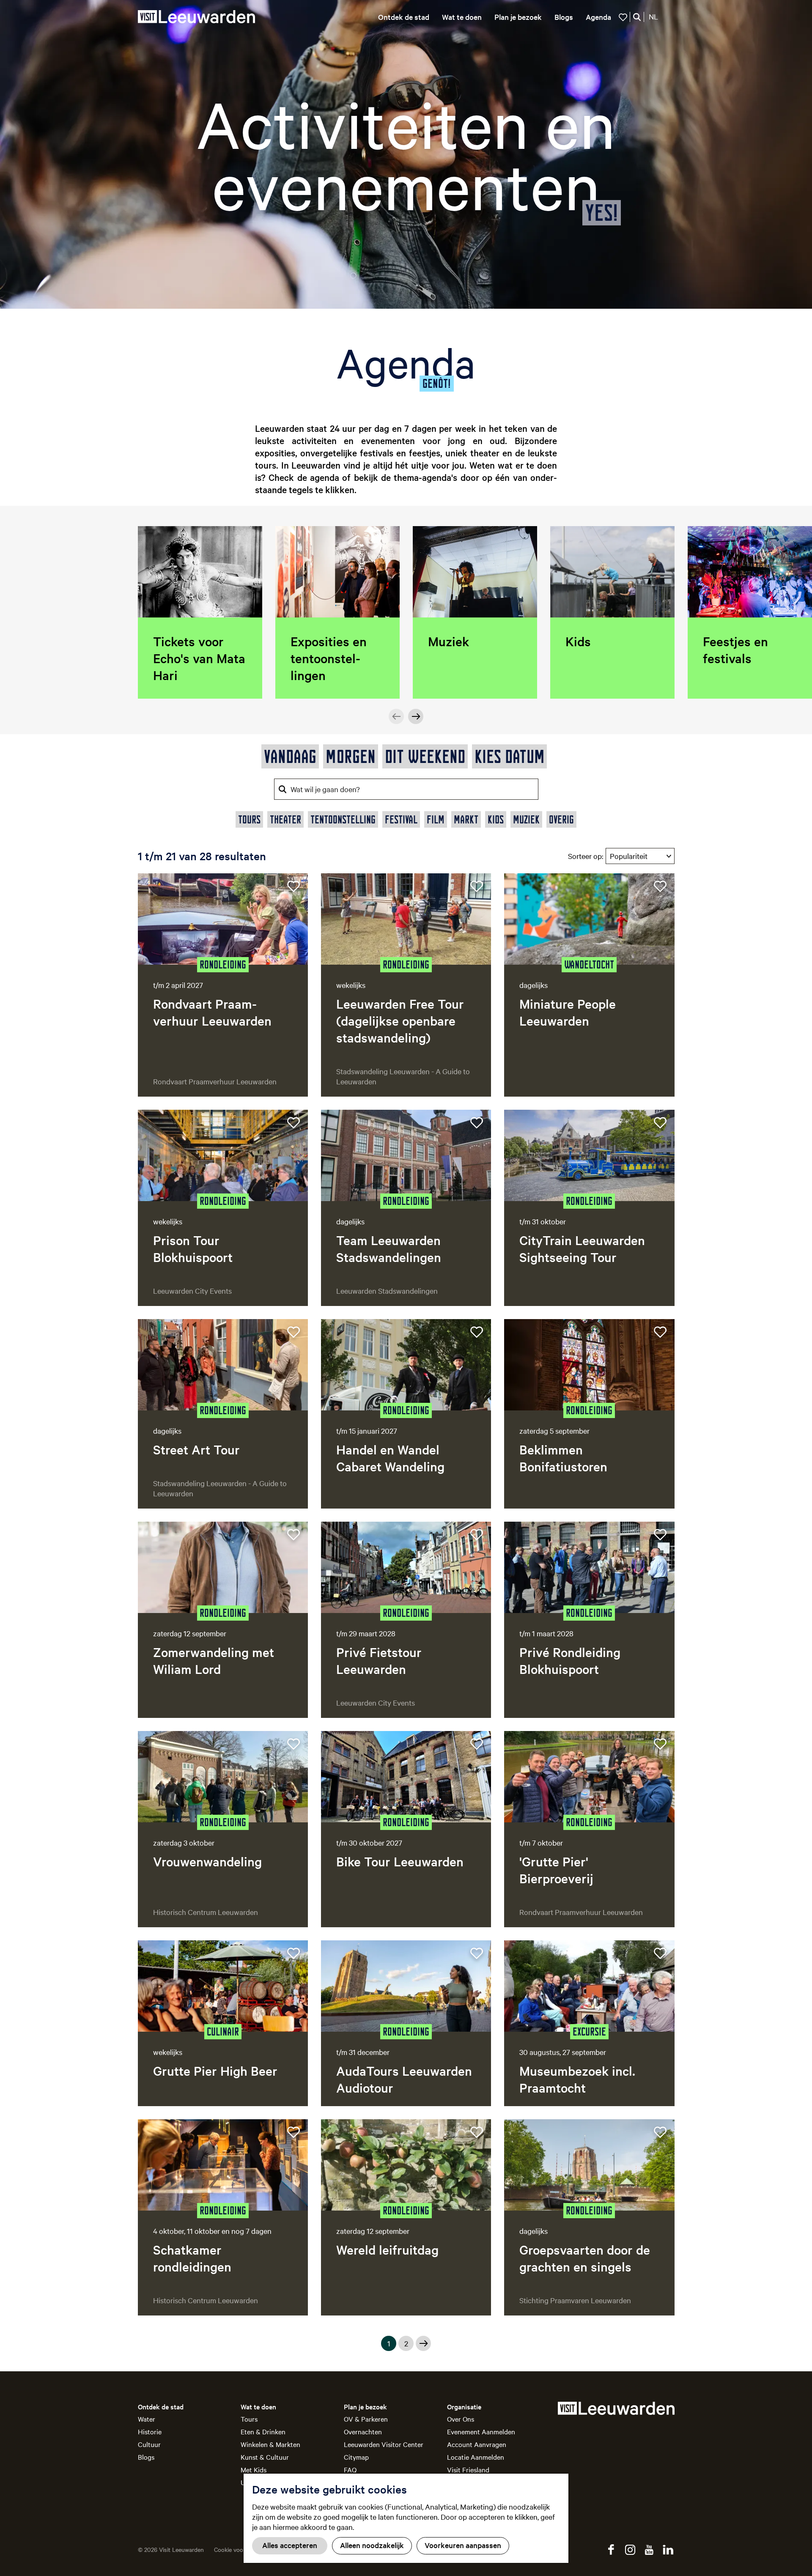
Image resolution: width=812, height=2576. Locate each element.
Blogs (146, 2457)
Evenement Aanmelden (481, 2431)
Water (147, 2419)
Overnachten (363, 2431)
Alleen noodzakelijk (372, 2545)
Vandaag (290, 756)
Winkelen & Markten (270, 2444)
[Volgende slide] (416, 716)
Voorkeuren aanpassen (463, 2545)
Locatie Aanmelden (476, 2457)
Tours (249, 2419)
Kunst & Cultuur (265, 2457)
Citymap (356, 2457)
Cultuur (149, 2444)
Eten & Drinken (263, 2431)
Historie (150, 2431)
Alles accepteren (290, 2545)
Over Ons (461, 2419)
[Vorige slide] (396, 716)
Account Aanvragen (477, 2444)
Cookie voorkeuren (239, 2549)
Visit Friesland (468, 2469)
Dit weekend (425, 756)
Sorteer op (586, 856)
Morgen (351, 756)
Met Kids (254, 2469)
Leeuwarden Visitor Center (384, 2444)
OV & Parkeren (366, 2419)
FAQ (350, 2469)
